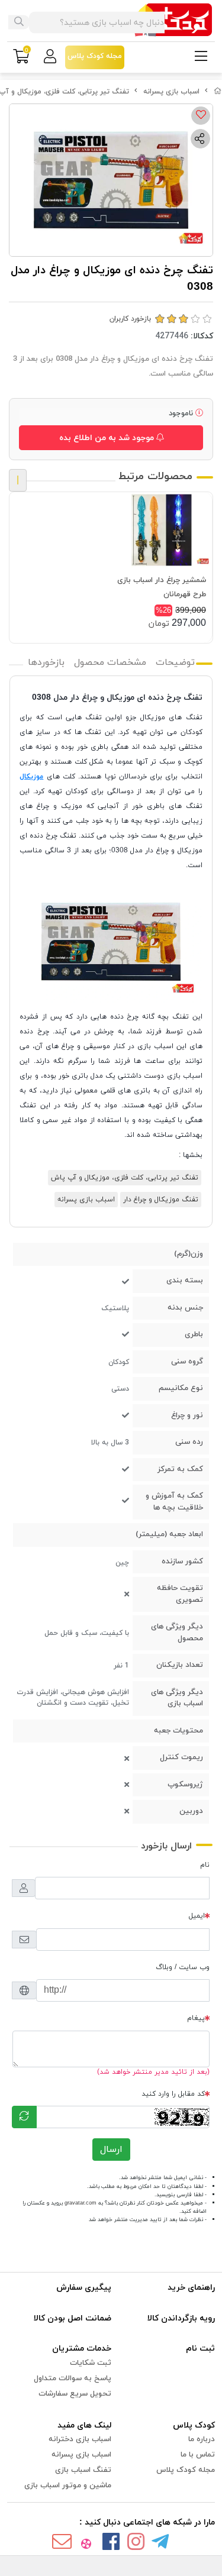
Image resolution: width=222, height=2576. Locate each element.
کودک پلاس (194, 2425)
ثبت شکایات (91, 2363)
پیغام (196, 2018)
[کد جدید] (24, 2117)
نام (205, 1865)
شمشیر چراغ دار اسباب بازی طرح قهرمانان (162, 587)
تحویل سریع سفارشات (75, 2394)
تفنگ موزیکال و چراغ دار (161, 1200)
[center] (19, 22)
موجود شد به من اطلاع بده (108, 438)
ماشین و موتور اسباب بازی (68, 2485)
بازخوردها (46, 662)
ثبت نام (200, 2349)
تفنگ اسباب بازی (83, 2470)
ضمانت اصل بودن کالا (73, 2318)
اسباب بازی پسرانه (171, 92)
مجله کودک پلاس (186, 2470)
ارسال (111, 2150)
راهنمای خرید (191, 2288)
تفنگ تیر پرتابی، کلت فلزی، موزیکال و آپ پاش (125, 1178)
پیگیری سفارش (84, 2288)
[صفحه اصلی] (218, 92)
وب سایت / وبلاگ (183, 1967)
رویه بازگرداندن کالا (181, 2318)
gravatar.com (81, 2203)
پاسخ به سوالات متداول (73, 2378)
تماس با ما (198, 2455)
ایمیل (197, 1916)
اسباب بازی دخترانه (80, 2439)
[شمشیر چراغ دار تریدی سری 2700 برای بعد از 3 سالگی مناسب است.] (162, 530)
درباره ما (202, 2439)
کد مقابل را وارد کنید (173, 2094)
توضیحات (175, 662)
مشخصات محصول (110, 662)
